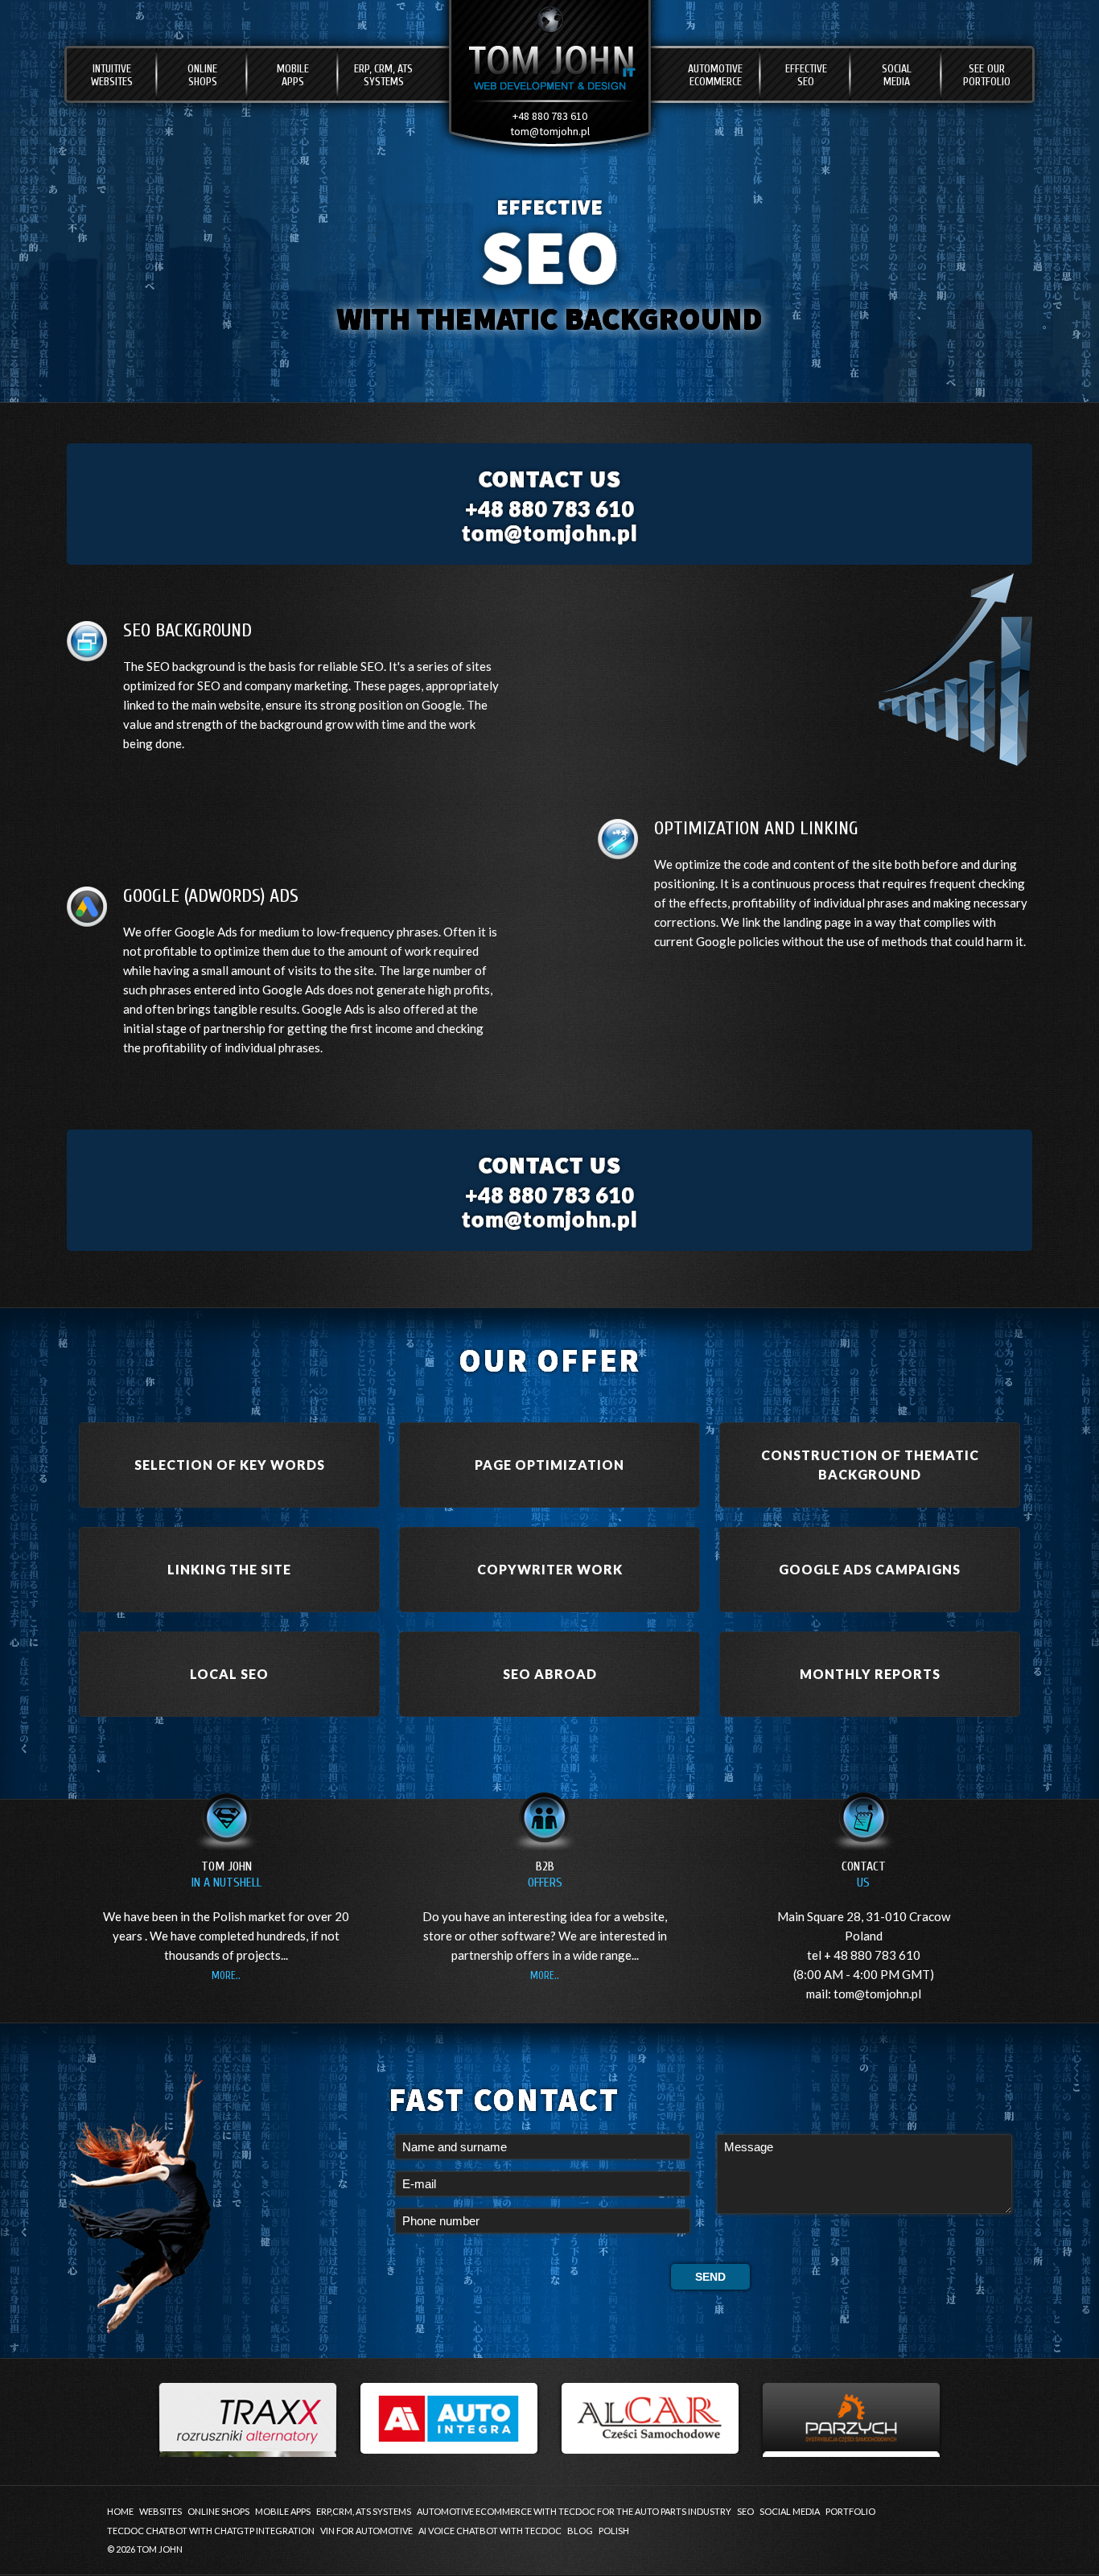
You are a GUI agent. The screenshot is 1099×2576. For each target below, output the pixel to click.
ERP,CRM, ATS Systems (364, 2511)
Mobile (293, 75)
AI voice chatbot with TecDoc (490, 2531)
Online (202, 75)
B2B (545, 1874)
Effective (806, 75)
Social (897, 75)
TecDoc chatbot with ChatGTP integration (211, 2531)
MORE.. (226, 1975)
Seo (745, 2511)
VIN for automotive (366, 2531)
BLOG (580, 2531)
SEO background (191, 666)
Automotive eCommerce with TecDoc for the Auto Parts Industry (574, 2511)
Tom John (226, 1874)
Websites (161, 2511)
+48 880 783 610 (550, 116)
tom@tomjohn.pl (550, 131)
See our (987, 75)
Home (120, 2511)
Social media (790, 2511)
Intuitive (112, 75)
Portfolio (850, 2511)
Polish (614, 2531)
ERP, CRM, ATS (383, 75)
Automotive (715, 75)
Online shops (218, 2511)
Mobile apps (283, 2511)
